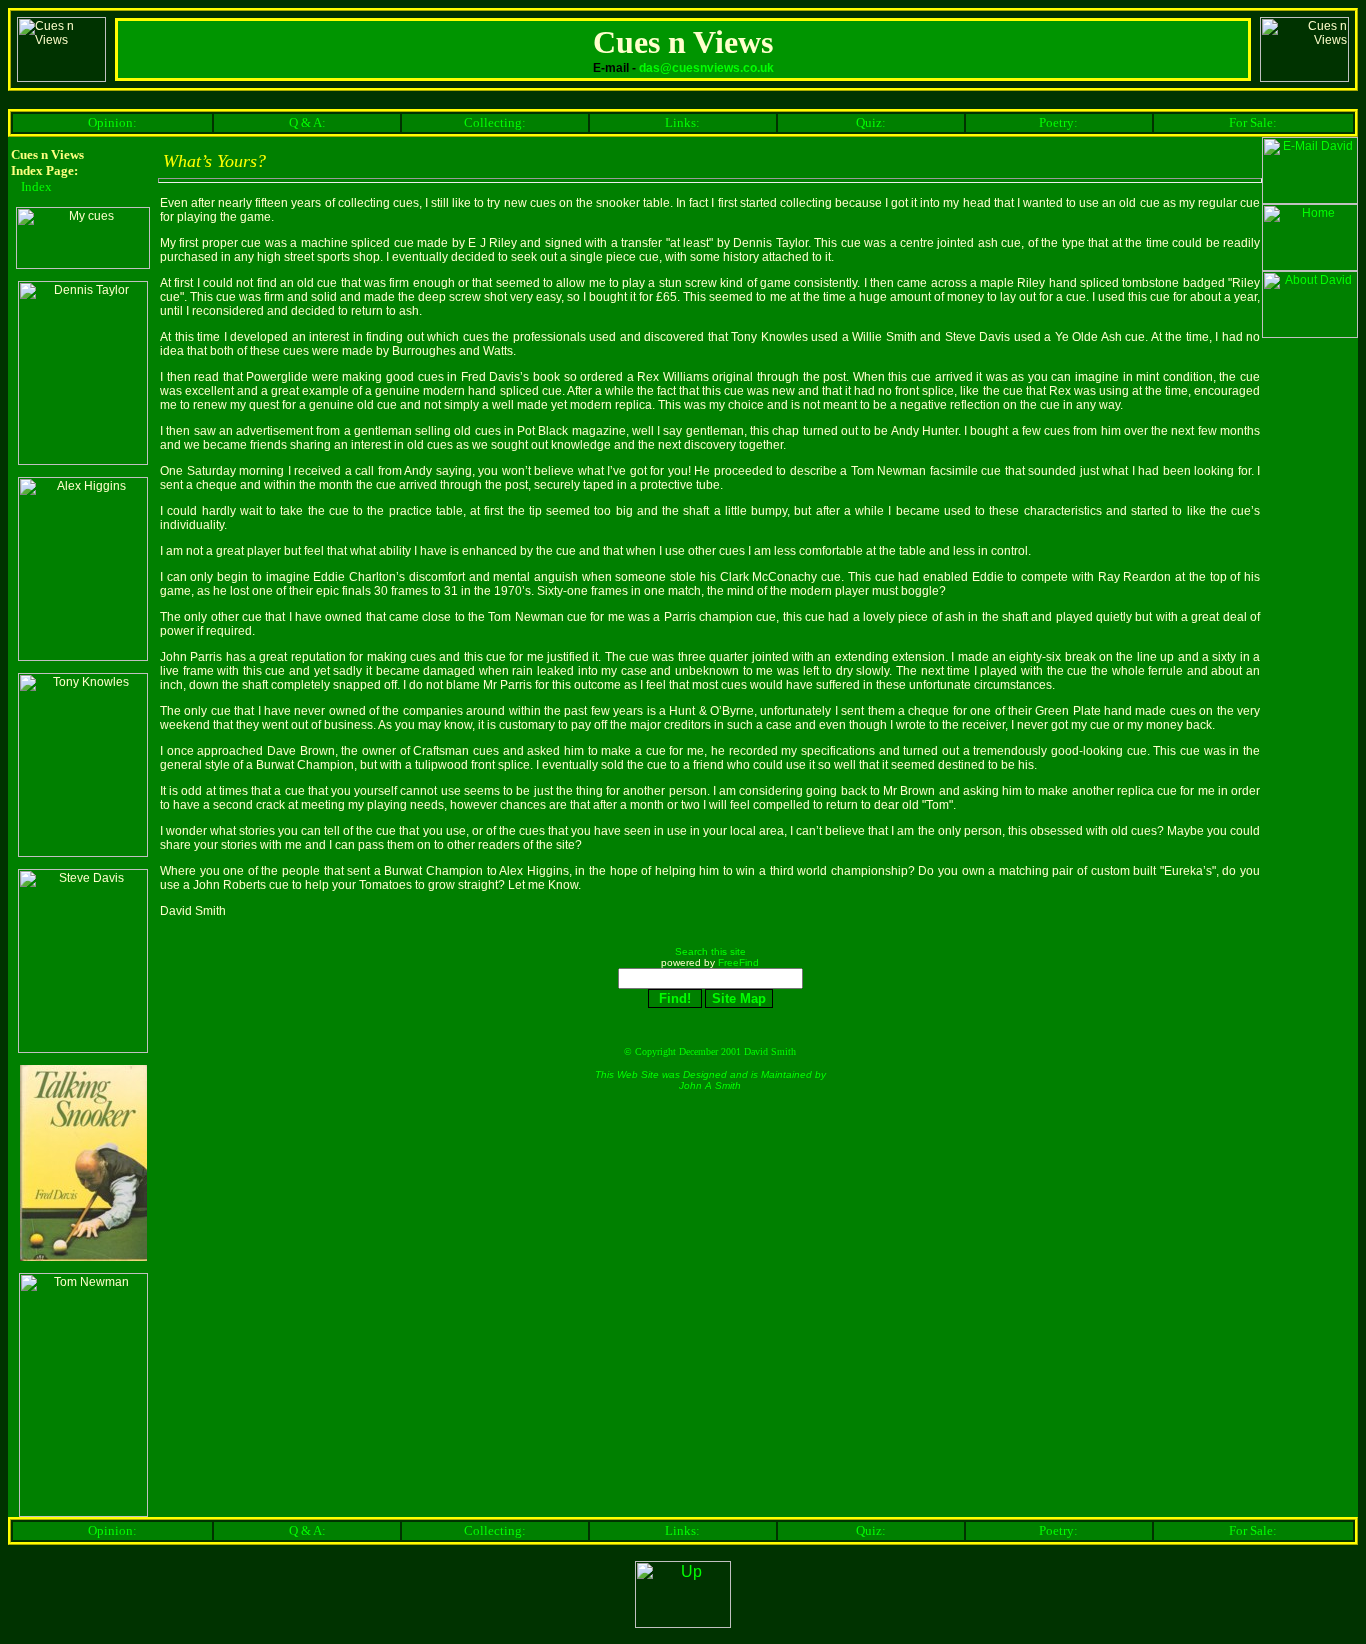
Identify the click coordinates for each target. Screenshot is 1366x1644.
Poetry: (1058, 122)
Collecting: (495, 122)
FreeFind (738, 962)
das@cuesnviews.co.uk (706, 68)
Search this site (710, 951)
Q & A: (307, 122)
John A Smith (710, 1085)
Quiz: (871, 122)
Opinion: (112, 122)
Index (36, 186)
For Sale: (1253, 122)
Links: (682, 122)
